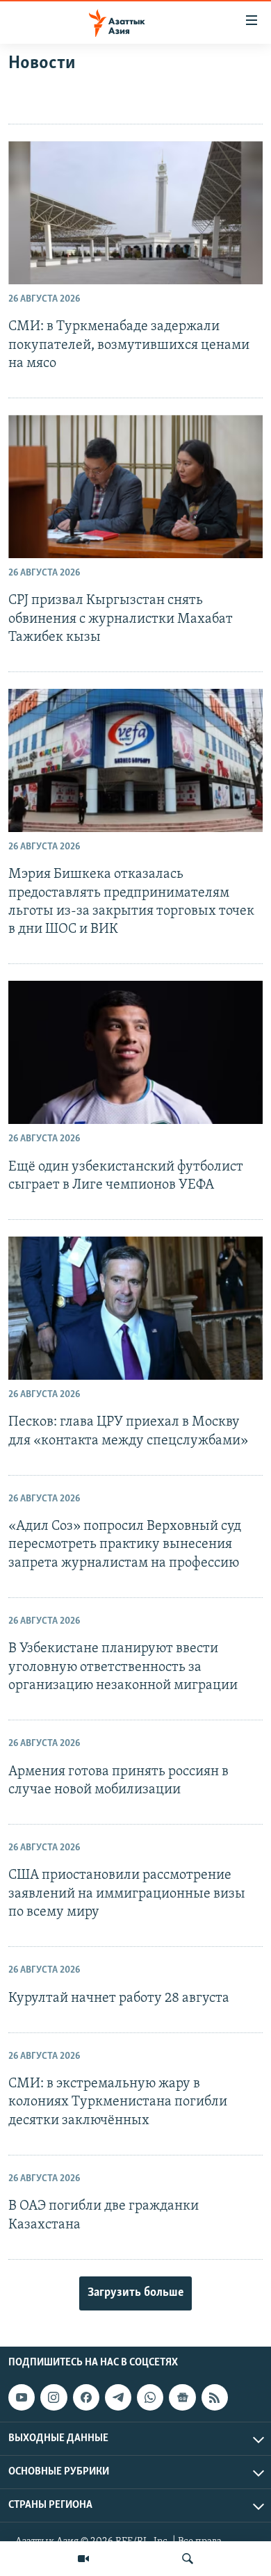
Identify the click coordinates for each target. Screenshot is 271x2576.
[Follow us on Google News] (182, 2397)
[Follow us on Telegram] (118, 2397)
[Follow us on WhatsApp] (150, 2397)
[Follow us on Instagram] (54, 2397)
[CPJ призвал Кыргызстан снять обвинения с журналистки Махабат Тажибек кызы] (135, 487)
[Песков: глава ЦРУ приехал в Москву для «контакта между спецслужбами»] (135, 1308)
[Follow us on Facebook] (86, 2397)
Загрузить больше (135, 2293)
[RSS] (215, 2397)
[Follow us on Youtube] (22, 2397)
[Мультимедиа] (83, 2559)
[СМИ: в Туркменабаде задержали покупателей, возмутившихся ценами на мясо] (135, 213)
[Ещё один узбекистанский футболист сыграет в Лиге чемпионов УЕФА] (135, 1052)
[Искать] (188, 2559)
